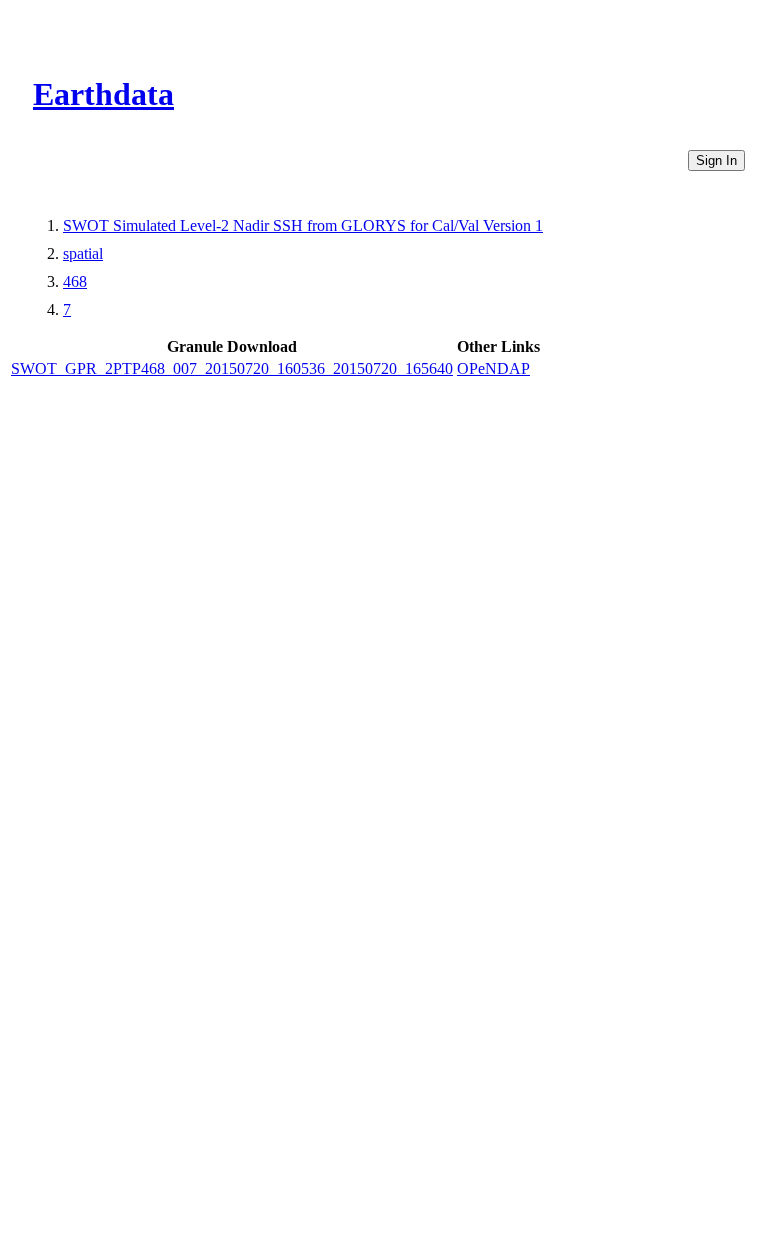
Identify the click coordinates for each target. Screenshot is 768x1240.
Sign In (716, 160)
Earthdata (103, 94)
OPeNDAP (493, 368)
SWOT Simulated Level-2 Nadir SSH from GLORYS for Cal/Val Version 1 (303, 225)
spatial (83, 253)
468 (75, 281)
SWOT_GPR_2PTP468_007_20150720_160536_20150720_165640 (232, 368)
